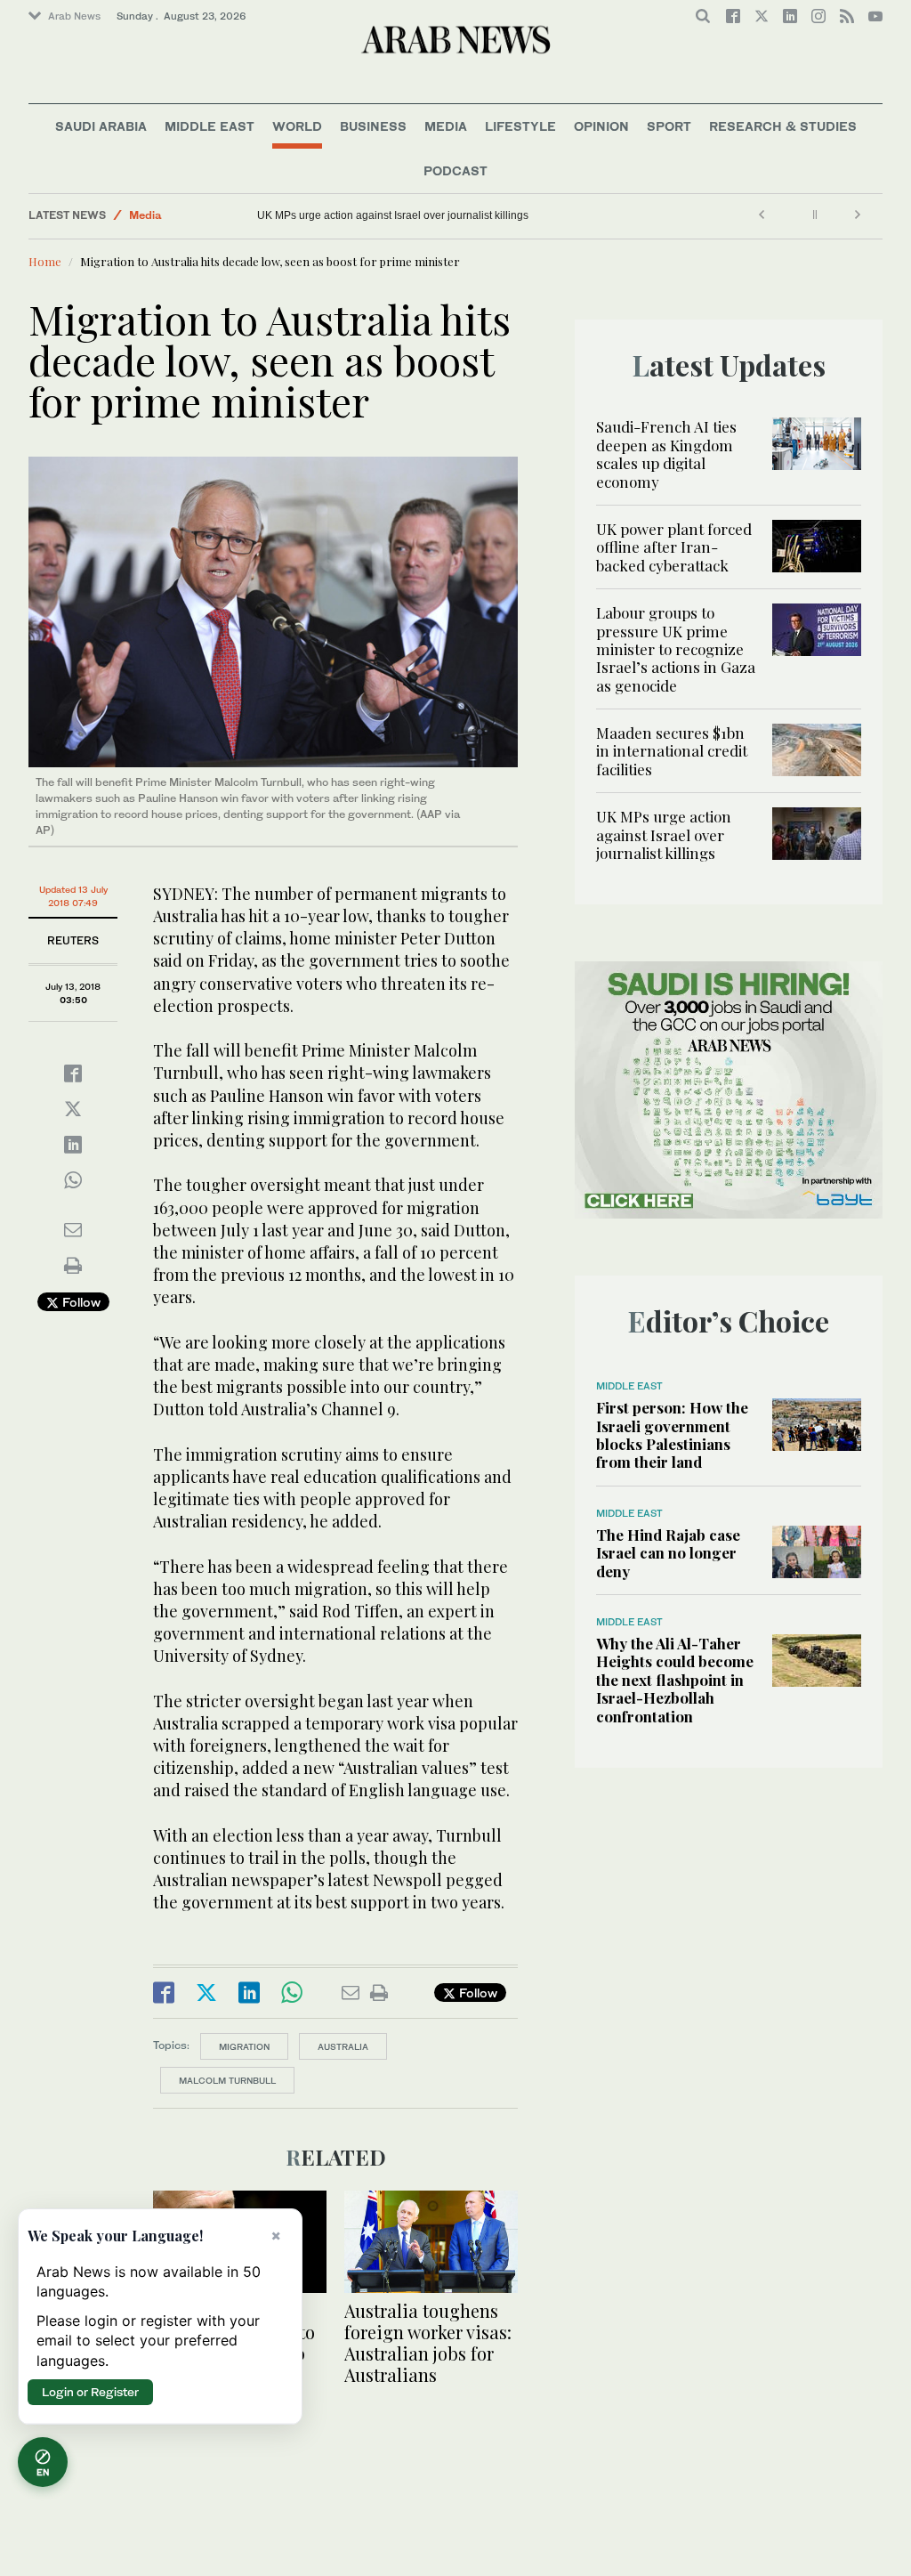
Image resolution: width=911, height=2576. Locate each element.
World (297, 126)
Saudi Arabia (101, 126)
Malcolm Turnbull (227, 2080)
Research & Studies (783, 126)
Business (373, 126)
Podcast (455, 170)
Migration (244, 2046)
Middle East (210, 126)
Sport (669, 126)
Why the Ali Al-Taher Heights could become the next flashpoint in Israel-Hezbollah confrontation (675, 1680)
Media (446, 126)
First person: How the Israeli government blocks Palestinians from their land (672, 1434)
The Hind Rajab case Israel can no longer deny (668, 1553)
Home (45, 261)
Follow (80, 1302)
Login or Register (90, 2392)
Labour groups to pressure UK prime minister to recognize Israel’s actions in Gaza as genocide (676, 649)
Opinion (601, 126)
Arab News (74, 16)
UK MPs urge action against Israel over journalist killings (393, 215)
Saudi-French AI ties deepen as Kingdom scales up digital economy (666, 454)
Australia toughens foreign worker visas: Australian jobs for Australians (428, 2342)
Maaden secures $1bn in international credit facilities (672, 751)
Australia (343, 2046)
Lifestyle (520, 126)
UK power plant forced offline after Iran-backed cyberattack (674, 547)
